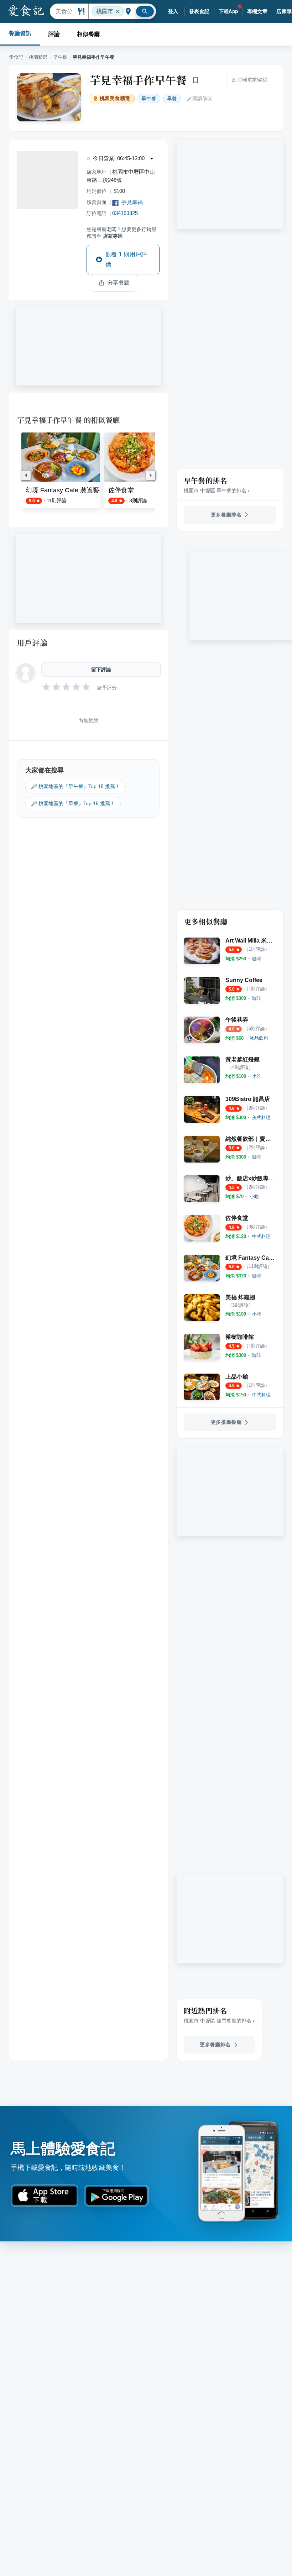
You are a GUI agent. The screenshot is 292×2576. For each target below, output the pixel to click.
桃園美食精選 (115, 98)
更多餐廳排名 (226, 515)
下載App (228, 11)
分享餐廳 (119, 283)
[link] (257, 959)
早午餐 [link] (149, 99)
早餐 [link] (172, 99)
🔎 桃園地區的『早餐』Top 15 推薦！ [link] (73, 803)
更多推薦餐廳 (226, 1422)
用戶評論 (32, 642)
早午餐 (60, 57)
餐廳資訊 (20, 33)
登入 (173, 11)
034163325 (125, 213)
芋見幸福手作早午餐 (138, 80)
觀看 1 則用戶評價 (126, 259)
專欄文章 (257, 11)
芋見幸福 (132, 202)
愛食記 (16, 57)
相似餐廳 (88, 34)
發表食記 (199, 11)
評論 (54, 34)
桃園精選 (38, 57)
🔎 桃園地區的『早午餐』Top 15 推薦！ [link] (75, 786)
